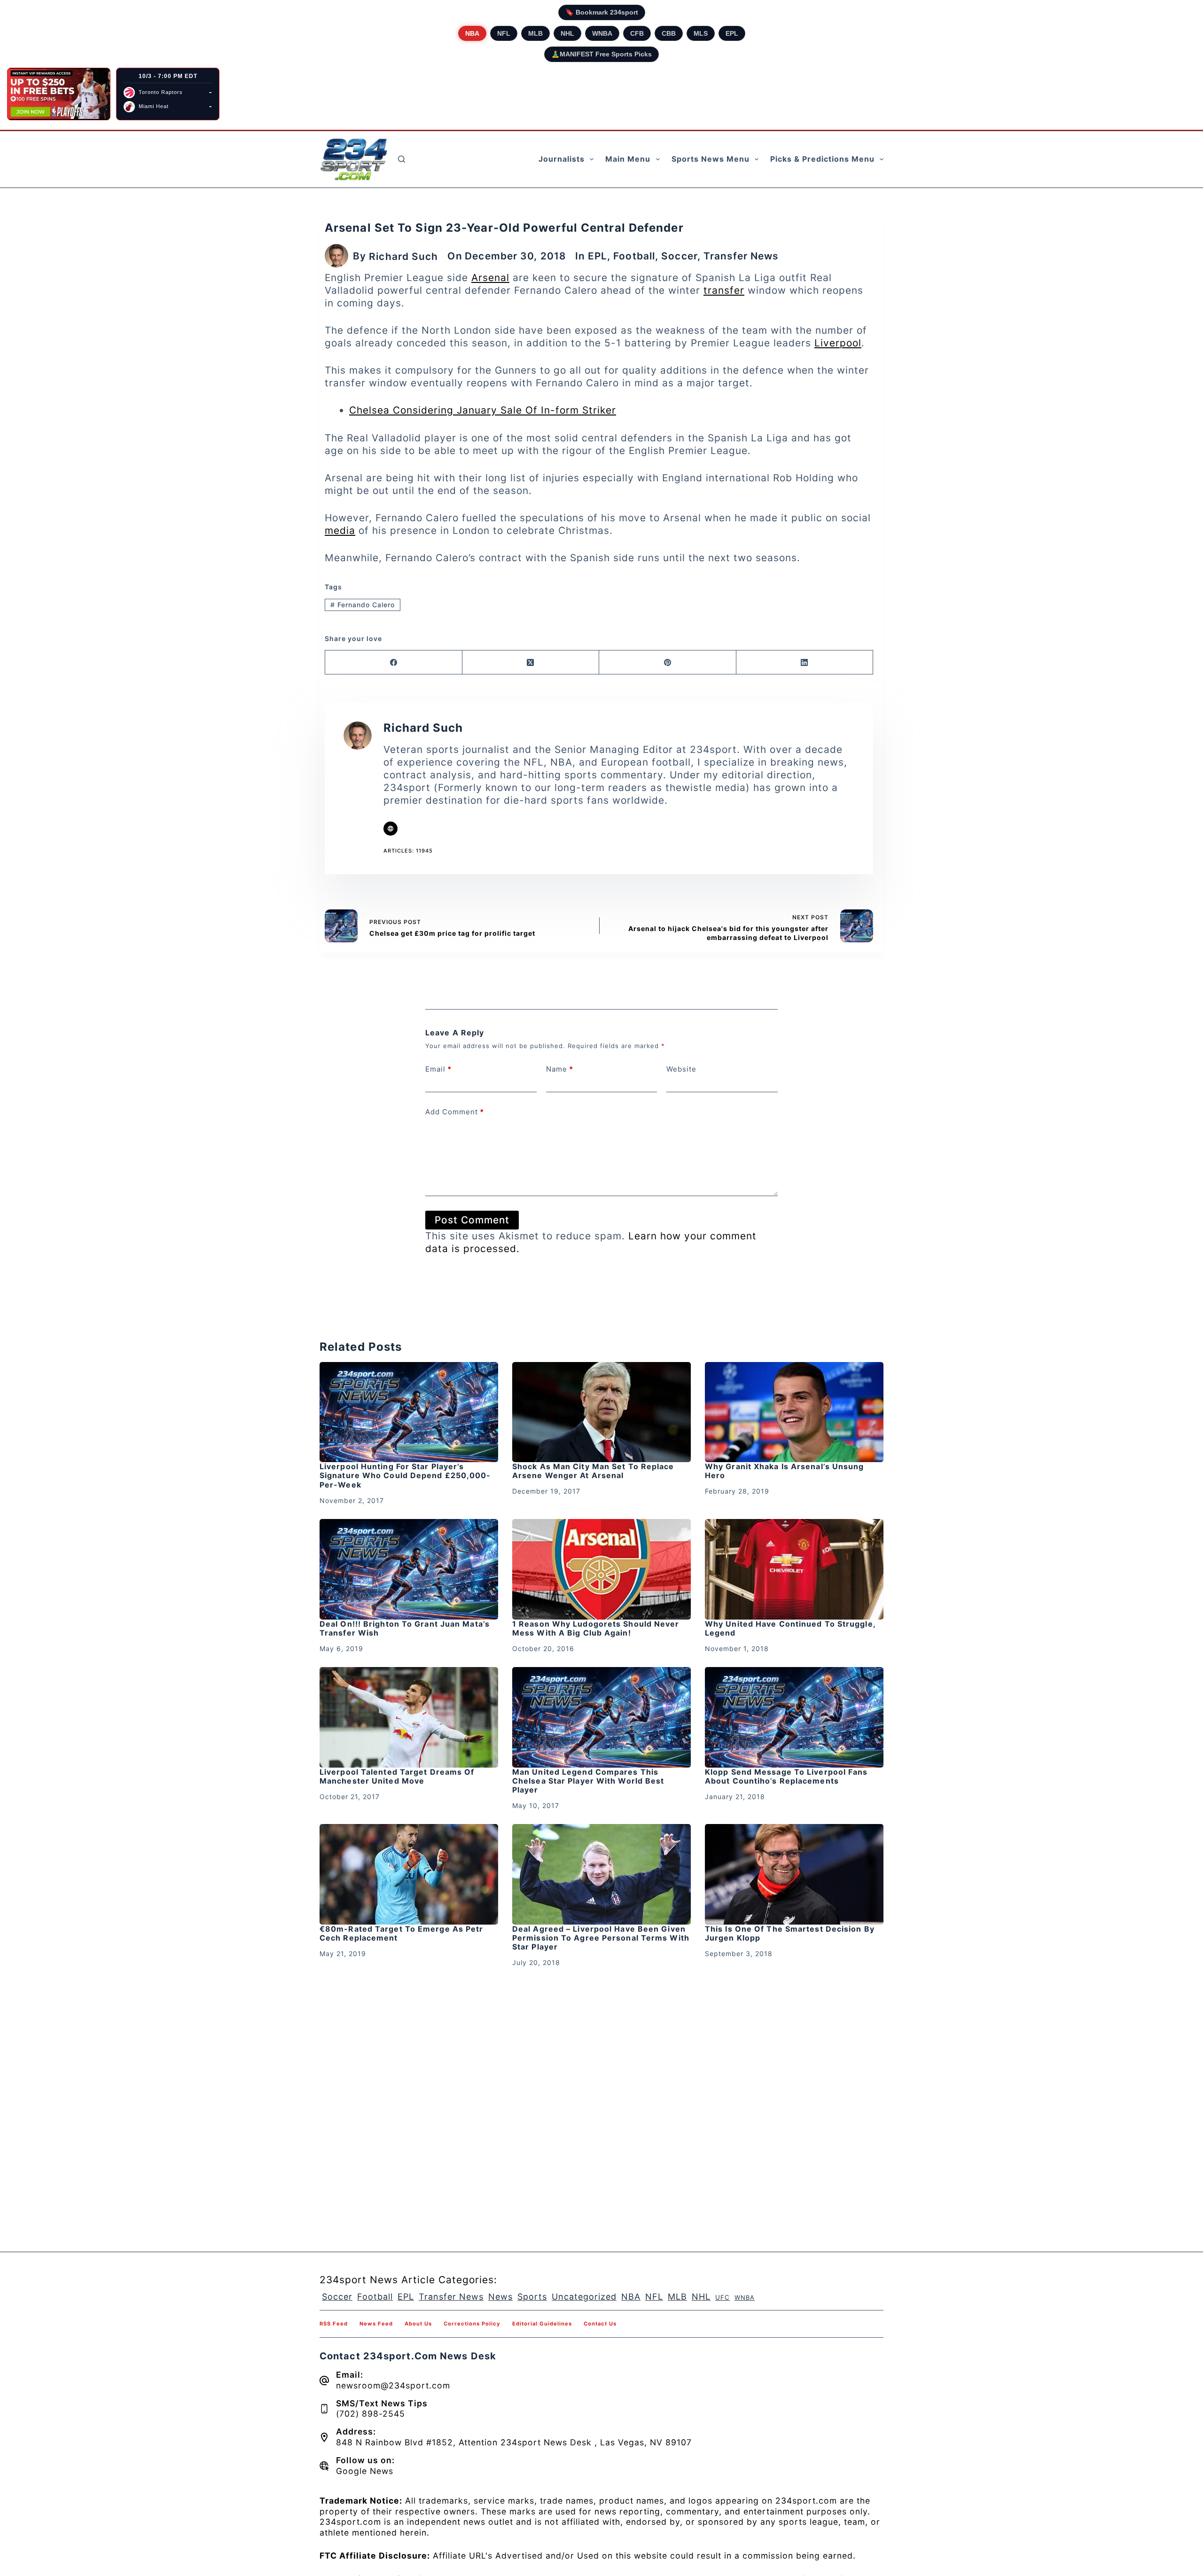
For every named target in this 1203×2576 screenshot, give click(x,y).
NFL (504, 33)
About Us (418, 2324)
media (340, 530)
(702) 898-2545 (371, 2414)
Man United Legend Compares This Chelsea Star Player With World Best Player (588, 1781)
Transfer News (741, 256)
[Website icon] (391, 829)
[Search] (402, 159)
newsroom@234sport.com (393, 2385)
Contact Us (600, 2324)
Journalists (562, 159)
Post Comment (472, 1220)
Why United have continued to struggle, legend (790, 1628)
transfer (724, 290)
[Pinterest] (668, 662)
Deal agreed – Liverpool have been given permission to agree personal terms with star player (601, 1938)
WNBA (602, 33)
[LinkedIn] (805, 662)
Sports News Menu (711, 159)
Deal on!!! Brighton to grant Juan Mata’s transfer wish (405, 1628)
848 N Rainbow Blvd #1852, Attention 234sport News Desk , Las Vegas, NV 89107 (514, 2442)
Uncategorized (584, 2297)
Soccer (679, 256)
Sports (532, 2297)
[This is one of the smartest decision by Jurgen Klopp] (794, 1874)
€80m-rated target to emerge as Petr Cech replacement (402, 1933)
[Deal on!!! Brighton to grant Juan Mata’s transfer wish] (409, 1569)
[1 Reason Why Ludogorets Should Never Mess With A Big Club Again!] (601, 1569)
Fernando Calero (363, 605)
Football (634, 256)
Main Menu (628, 159)
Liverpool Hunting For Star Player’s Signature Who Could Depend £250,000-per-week (405, 1475)
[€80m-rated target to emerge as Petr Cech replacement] (409, 1874)
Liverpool (838, 343)
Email (438, 1069)
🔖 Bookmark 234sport (602, 12)
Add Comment (455, 1112)
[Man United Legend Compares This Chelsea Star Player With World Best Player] (601, 1717)
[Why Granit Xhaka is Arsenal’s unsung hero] (794, 1412)
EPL (732, 33)
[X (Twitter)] (531, 662)
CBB (669, 33)
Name (560, 1069)
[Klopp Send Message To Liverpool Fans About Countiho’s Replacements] (794, 1717)
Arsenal (490, 278)
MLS (701, 33)
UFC (723, 2297)
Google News (365, 2471)
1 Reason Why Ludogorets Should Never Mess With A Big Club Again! (596, 1628)
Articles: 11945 (408, 851)
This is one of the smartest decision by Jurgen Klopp (790, 1933)
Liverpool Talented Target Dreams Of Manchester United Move (397, 1776)
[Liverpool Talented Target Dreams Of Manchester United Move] (409, 1717)
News (500, 2297)
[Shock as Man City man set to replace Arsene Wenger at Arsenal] (601, 1412)
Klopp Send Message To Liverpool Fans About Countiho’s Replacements (786, 1776)
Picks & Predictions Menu (822, 159)
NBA (472, 33)
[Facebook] (394, 662)
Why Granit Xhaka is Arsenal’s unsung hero (785, 1471)
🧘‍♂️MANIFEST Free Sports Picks (601, 54)
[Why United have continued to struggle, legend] (794, 1569)
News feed (376, 2324)
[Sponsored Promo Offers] (59, 94)
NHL (567, 33)
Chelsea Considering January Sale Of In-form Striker (483, 410)
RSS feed (334, 2324)
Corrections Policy (472, 2324)
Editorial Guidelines (542, 2324)
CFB (637, 33)
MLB (535, 33)
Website (681, 1069)
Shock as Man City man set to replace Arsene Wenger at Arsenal (593, 1471)
